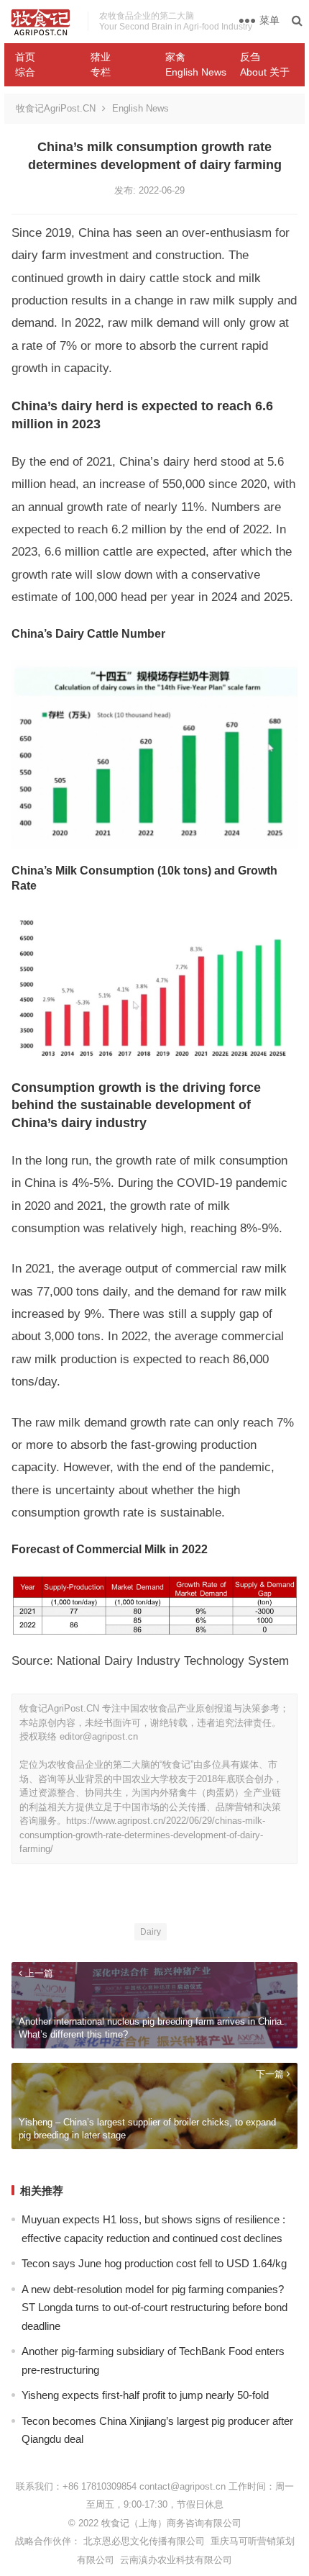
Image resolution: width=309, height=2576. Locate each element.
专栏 (101, 72)
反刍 (250, 57)
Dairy (151, 1932)
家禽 (175, 57)
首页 (25, 57)
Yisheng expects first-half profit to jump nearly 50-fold (145, 2395)
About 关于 (265, 72)
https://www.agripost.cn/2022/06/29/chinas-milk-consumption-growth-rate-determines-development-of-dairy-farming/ (142, 1835)
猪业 (101, 57)
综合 (25, 72)
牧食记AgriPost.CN (56, 108)
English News (196, 72)
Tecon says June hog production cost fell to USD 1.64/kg (154, 2263)
